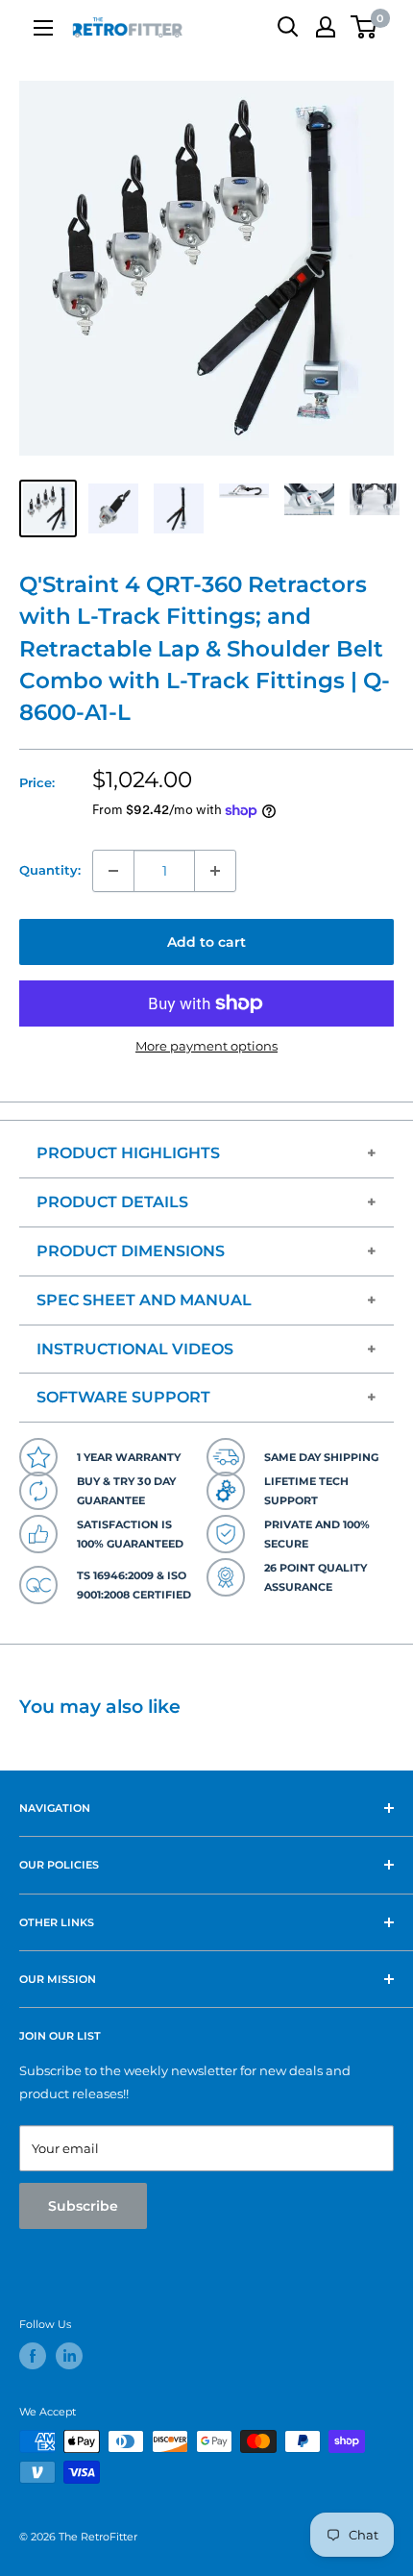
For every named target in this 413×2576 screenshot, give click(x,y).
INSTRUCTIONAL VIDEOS (135, 1349)
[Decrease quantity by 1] (113, 871)
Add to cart (206, 942)
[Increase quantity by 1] (215, 871)
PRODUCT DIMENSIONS (131, 1251)
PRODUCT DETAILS (112, 1202)
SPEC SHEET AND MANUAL (144, 1300)
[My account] (326, 27)
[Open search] (288, 27)
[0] (364, 27)
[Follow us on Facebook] (33, 2356)
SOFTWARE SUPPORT (123, 1397)
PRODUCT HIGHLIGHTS (128, 1153)
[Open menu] (43, 28)
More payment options (206, 1046)
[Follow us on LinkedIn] (69, 2356)
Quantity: (50, 870)
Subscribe (83, 2206)
